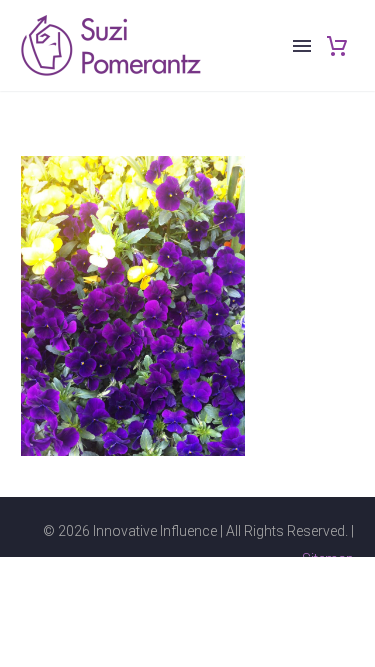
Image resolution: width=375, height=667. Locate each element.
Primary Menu (302, 46)
